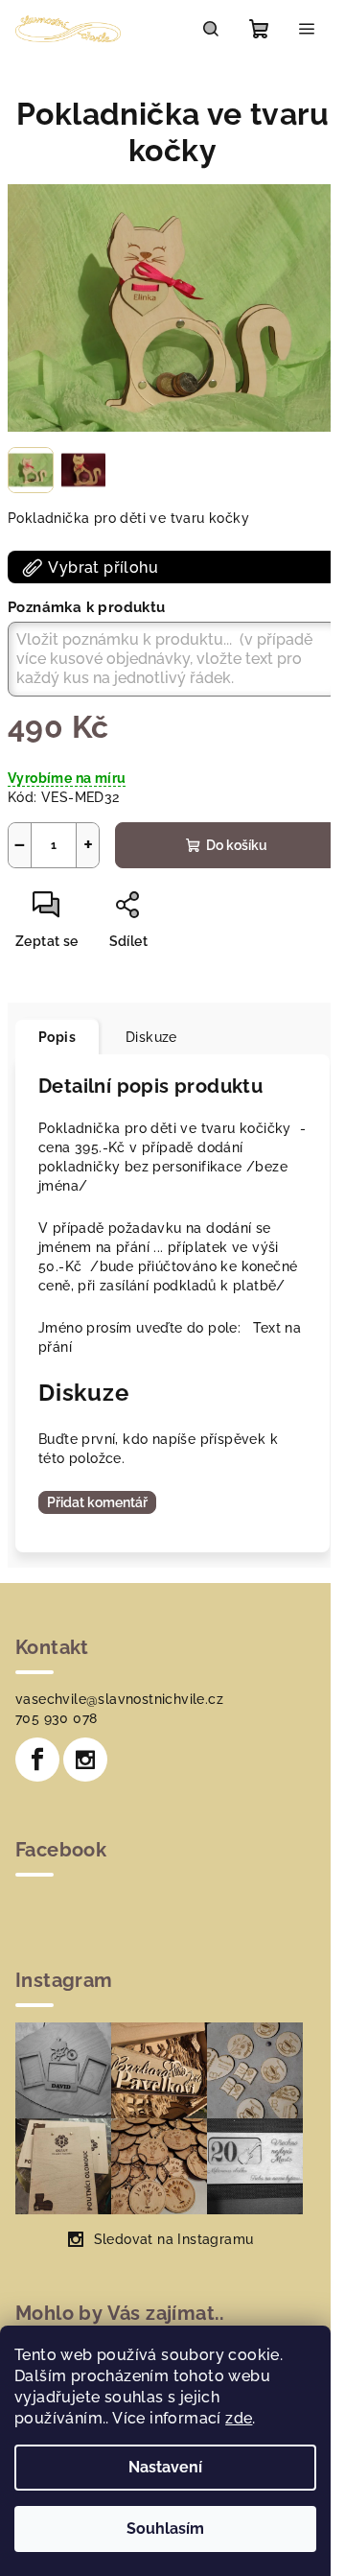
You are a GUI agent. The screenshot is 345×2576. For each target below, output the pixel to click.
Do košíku (237, 845)
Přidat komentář (97, 1502)
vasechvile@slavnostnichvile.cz (119, 1699)
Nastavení (165, 2467)
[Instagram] (85, 1760)
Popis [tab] (57, 1037)
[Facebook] (37, 1760)
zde (239, 2418)
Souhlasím (165, 2529)
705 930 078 (56, 1718)
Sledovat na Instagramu (174, 2239)
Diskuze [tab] (151, 1037)
